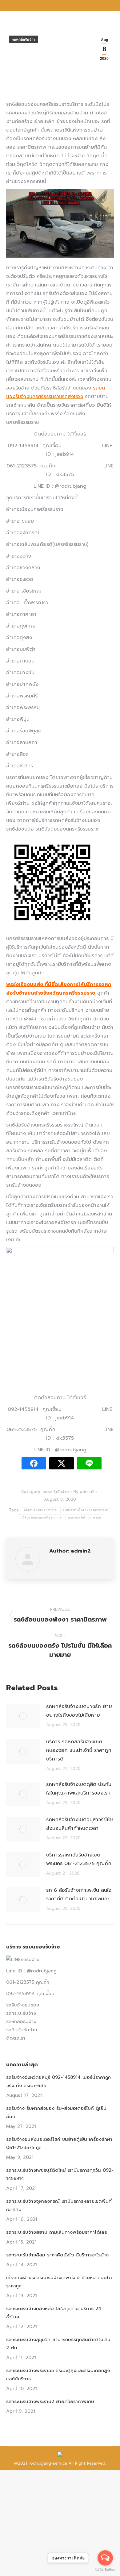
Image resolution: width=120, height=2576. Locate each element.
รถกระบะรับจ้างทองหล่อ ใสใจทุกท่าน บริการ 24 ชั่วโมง (54, 2313)
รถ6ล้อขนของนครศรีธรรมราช (40, 1517)
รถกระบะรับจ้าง (21, 2013)
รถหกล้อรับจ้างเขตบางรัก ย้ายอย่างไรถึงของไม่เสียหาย (79, 1711)
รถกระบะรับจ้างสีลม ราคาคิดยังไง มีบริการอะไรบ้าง (57, 2255)
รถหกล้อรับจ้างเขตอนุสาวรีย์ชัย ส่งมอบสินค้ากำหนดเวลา (80, 1824)
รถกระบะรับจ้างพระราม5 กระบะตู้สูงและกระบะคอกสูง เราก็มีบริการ (58, 2375)
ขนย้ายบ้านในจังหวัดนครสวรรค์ (85, 1510)
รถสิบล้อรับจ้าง (22, 2030)
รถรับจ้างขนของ (23, 2005)
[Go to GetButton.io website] (105, 2570)
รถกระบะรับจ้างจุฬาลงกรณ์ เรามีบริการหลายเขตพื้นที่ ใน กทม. (59, 2205)
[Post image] (23, 1716)
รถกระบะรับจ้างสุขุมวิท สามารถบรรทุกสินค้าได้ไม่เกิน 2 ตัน (58, 2344)
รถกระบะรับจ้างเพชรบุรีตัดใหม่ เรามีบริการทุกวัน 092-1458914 (60, 2174)
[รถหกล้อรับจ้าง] (60, 225)
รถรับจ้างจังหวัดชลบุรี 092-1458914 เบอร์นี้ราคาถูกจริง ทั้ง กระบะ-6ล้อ (58, 2081)
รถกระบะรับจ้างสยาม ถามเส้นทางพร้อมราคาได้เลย (57, 2232)
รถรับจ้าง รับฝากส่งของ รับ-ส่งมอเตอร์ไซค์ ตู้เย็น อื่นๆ (56, 2112)
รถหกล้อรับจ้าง (24, 40)
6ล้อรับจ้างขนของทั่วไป (40, 1510)
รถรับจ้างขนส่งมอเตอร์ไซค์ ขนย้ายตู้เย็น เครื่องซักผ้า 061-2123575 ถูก (59, 2143)
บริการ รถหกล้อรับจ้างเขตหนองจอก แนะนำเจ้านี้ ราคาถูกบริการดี (79, 1750)
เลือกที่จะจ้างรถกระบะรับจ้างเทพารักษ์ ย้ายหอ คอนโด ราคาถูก (59, 2282)
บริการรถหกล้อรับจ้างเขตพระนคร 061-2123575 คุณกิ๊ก (80, 1859)
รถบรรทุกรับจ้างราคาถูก (84, 1517)
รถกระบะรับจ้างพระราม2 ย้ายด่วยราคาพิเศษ (50, 2401)
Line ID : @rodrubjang (31, 1971)
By (84, 1492)
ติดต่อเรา (16, 2038)
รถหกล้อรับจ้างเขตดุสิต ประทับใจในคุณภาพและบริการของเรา (79, 1789)
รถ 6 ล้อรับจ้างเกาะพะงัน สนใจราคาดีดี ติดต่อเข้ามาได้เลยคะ (79, 1895)
